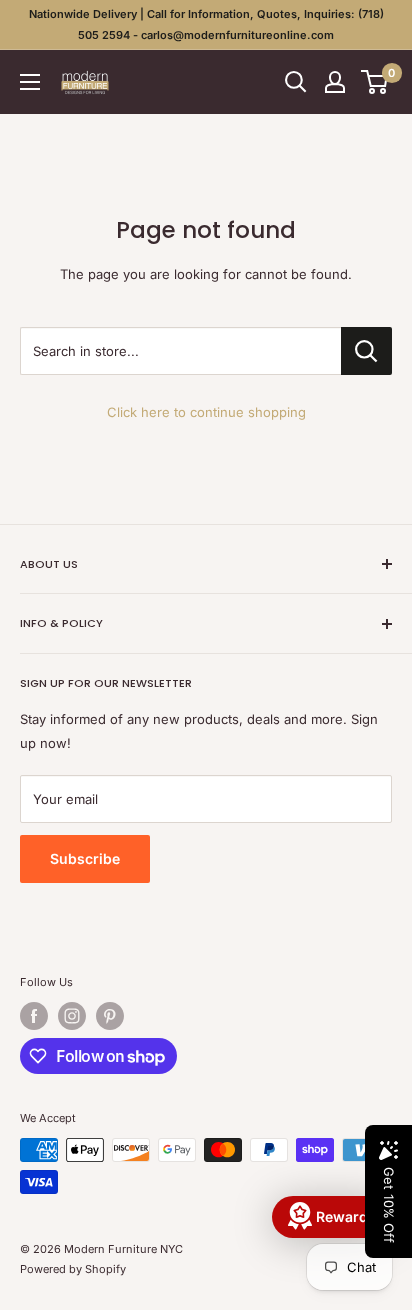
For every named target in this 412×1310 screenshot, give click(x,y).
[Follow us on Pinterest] (110, 1016)
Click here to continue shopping (206, 412)
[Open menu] (30, 82)
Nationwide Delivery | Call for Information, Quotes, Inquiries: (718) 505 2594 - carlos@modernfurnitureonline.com (206, 24)
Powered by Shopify (73, 1269)
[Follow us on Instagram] (72, 1016)
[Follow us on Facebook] (34, 1016)
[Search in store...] (366, 351)
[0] (375, 82)
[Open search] (296, 82)
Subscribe (85, 858)
